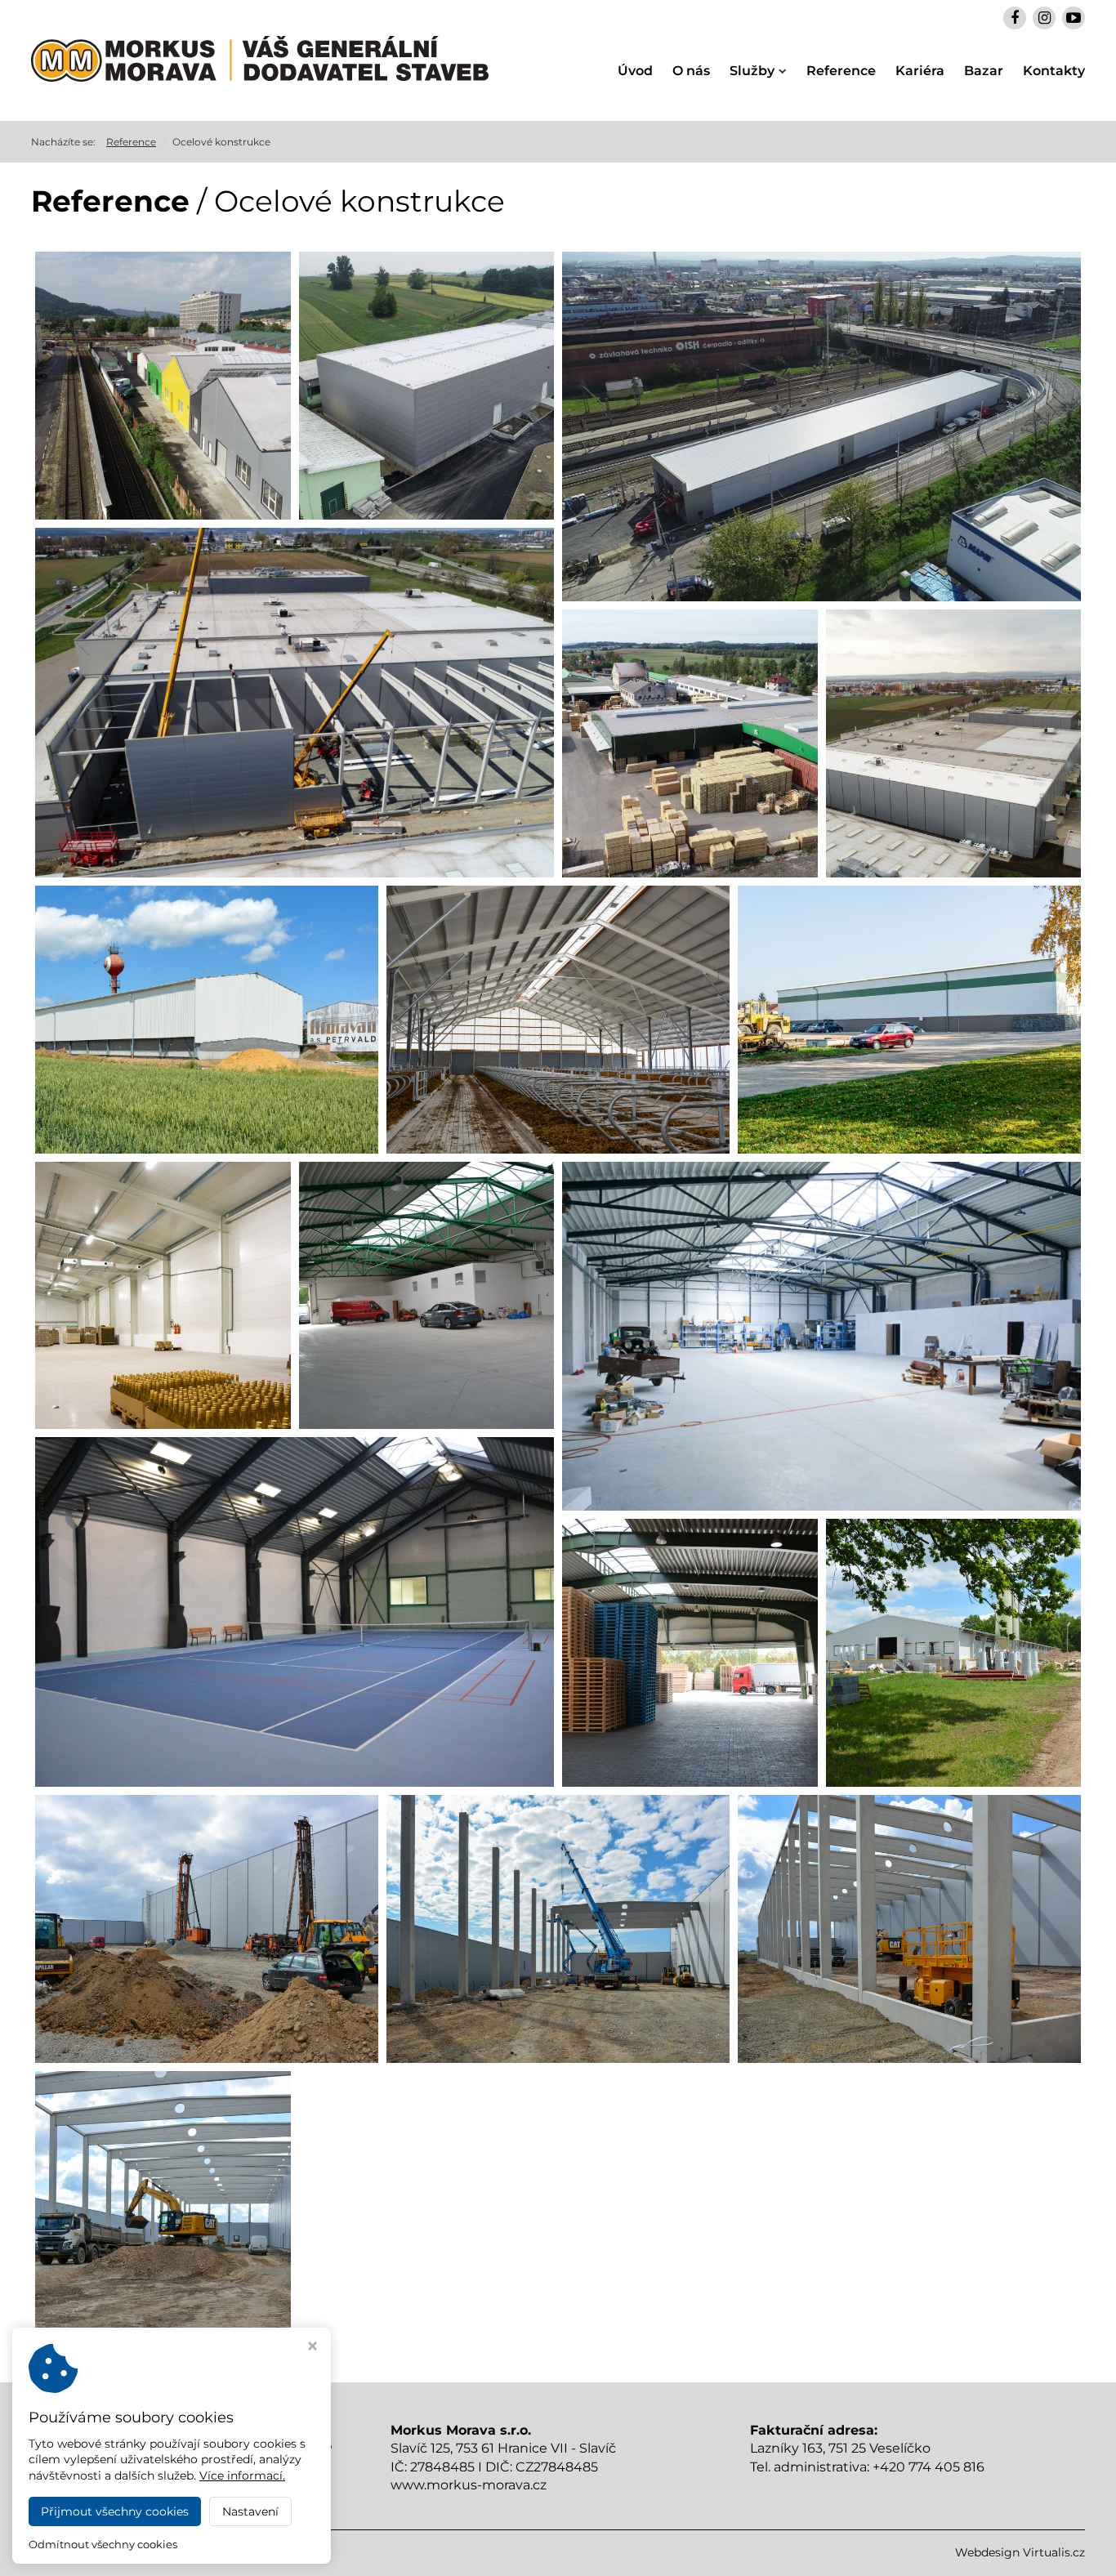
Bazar (984, 71)
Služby (752, 71)
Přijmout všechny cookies (115, 2511)
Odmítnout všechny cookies (103, 2544)
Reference (841, 71)
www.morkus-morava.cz (469, 2485)
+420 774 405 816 (929, 2467)
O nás (691, 71)
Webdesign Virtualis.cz (1020, 2552)
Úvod (635, 71)
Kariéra (920, 71)
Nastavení (250, 2511)
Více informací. (242, 2476)
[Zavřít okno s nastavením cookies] (312, 2348)
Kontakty (1054, 71)
